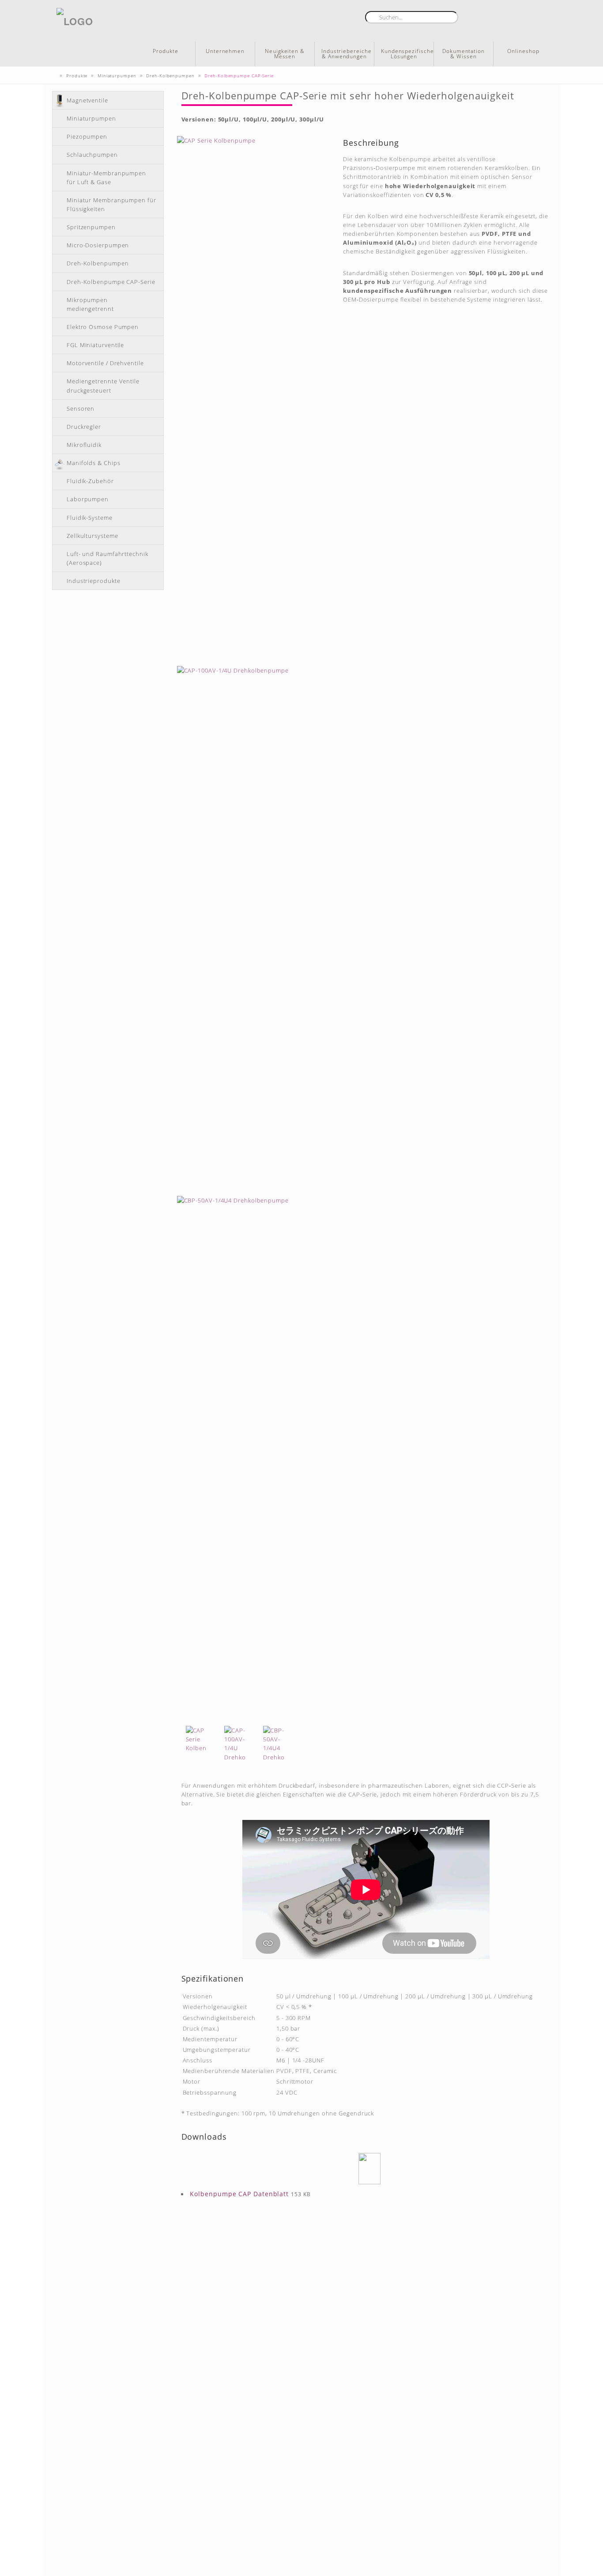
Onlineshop (523, 51)
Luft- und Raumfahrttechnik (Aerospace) (107, 558)
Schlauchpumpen (92, 155)
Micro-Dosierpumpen (98, 245)
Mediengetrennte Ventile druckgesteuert (103, 386)
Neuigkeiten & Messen (285, 54)
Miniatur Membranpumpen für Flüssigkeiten (111, 204)
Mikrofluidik (84, 445)
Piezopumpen (87, 136)
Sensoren (81, 409)
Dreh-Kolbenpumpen (98, 263)
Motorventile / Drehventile (105, 363)
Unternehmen (225, 51)
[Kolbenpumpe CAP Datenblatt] (370, 2169)
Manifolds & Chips (93, 463)
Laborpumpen (88, 499)
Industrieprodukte (93, 581)
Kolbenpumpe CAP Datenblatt (239, 2194)
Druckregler (84, 427)
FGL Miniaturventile (95, 345)
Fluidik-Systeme (90, 518)
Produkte (165, 51)
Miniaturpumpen (91, 118)
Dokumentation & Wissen (464, 54)
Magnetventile (87, 100)
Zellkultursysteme (92, 536)
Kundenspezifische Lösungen (407, 54)
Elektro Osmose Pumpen (103, 327)
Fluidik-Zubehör (90, 481)
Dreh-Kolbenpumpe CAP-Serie (111, 282)
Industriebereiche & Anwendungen (346, 54)
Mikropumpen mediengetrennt (90, 304)
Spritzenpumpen (91, 227)
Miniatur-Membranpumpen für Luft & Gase (106, 178)
